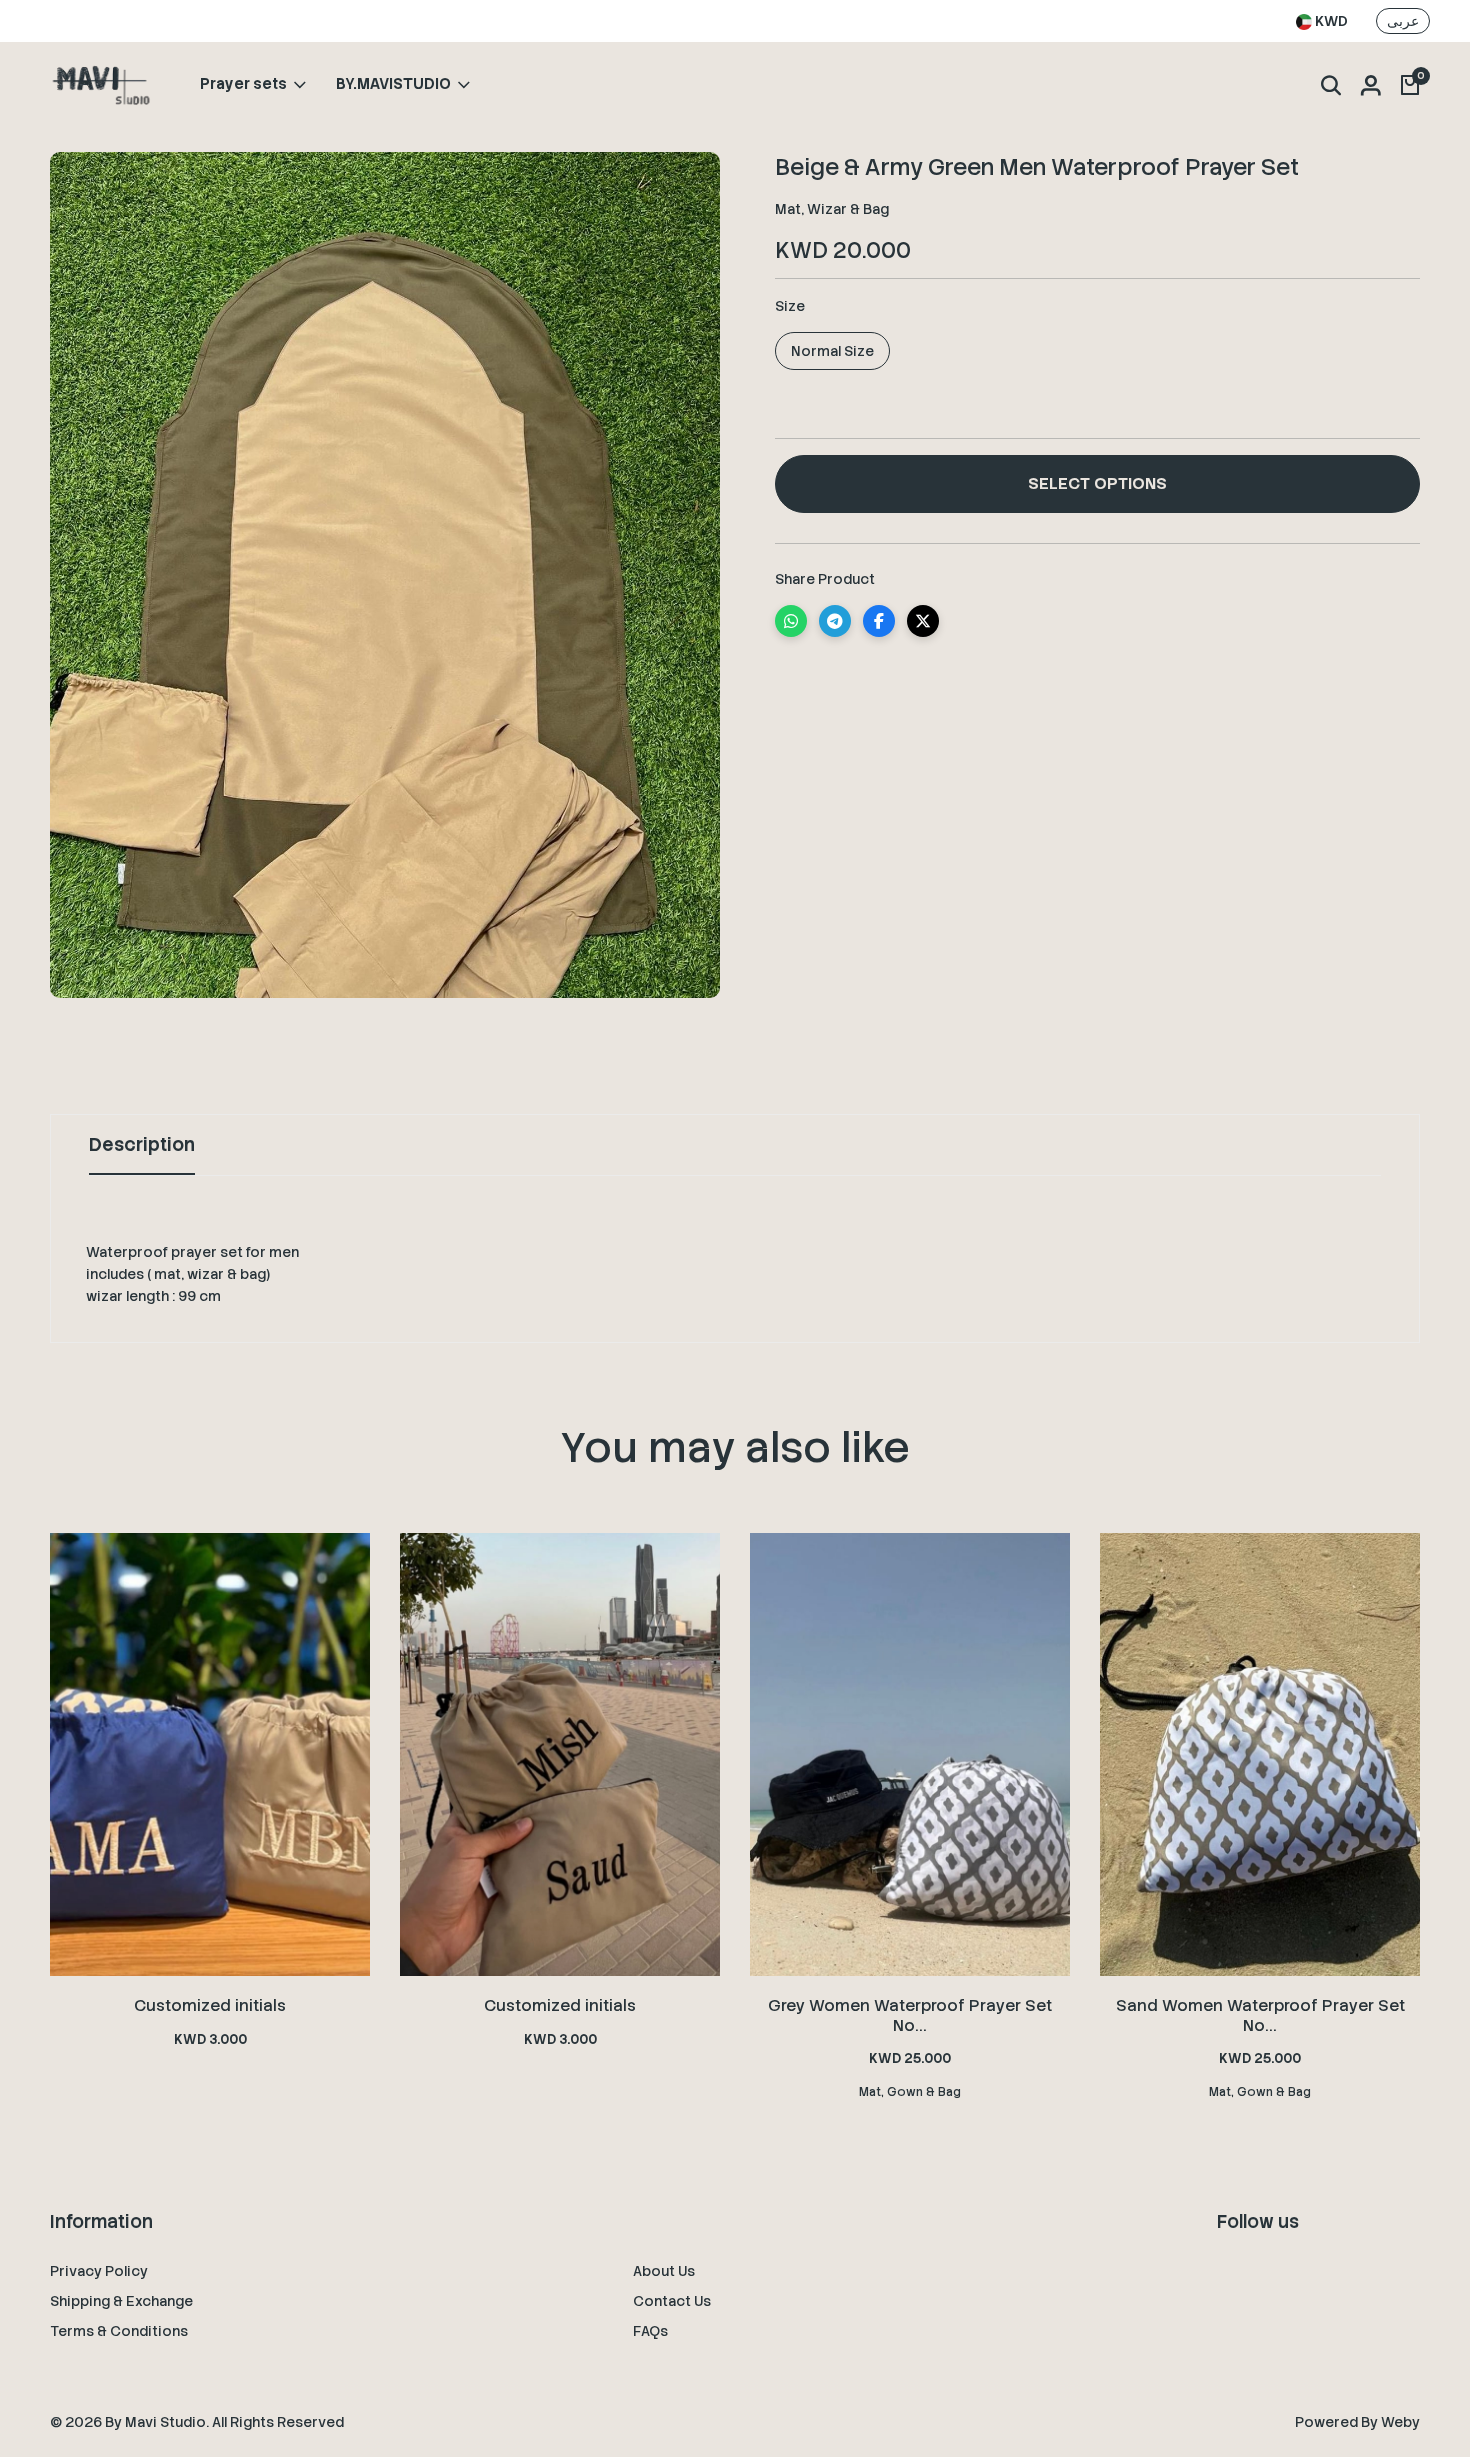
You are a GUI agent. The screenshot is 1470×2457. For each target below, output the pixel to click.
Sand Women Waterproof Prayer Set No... (1260, 2015)
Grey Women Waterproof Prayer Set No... (910, 2015)
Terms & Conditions (119, 2331)
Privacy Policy (99, 2271)
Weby (1400, 2422)
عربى (1403, 21)
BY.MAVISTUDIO (393, 85)
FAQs (650, 2331)
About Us (664, 2271)
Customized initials (210, 2005)
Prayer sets (243, 85)
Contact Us (672, 2301)
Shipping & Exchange (121, 2301)
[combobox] (1322, 21)
